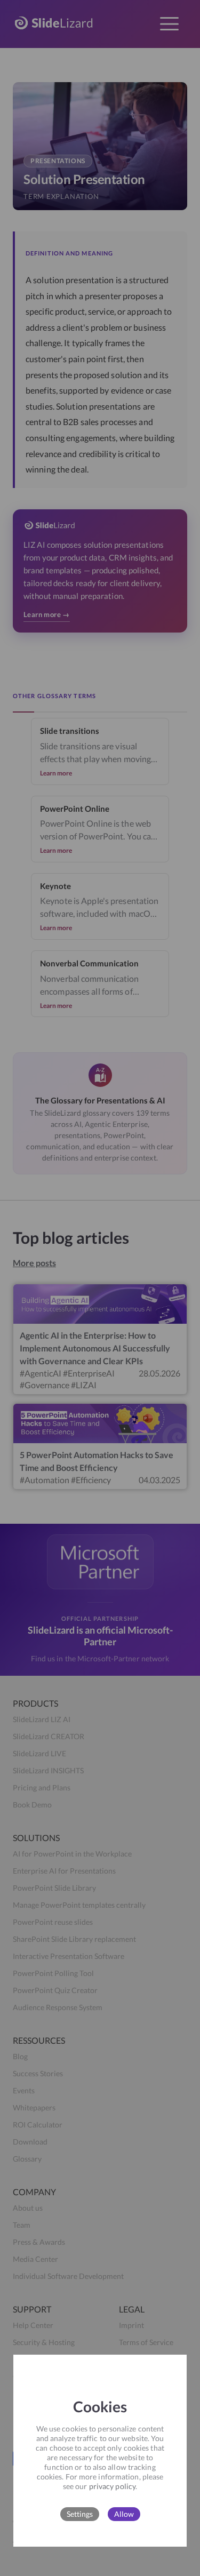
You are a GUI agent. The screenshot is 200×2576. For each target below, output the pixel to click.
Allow (124, 2514)
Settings (80, 2514)
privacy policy (112, 2486)
